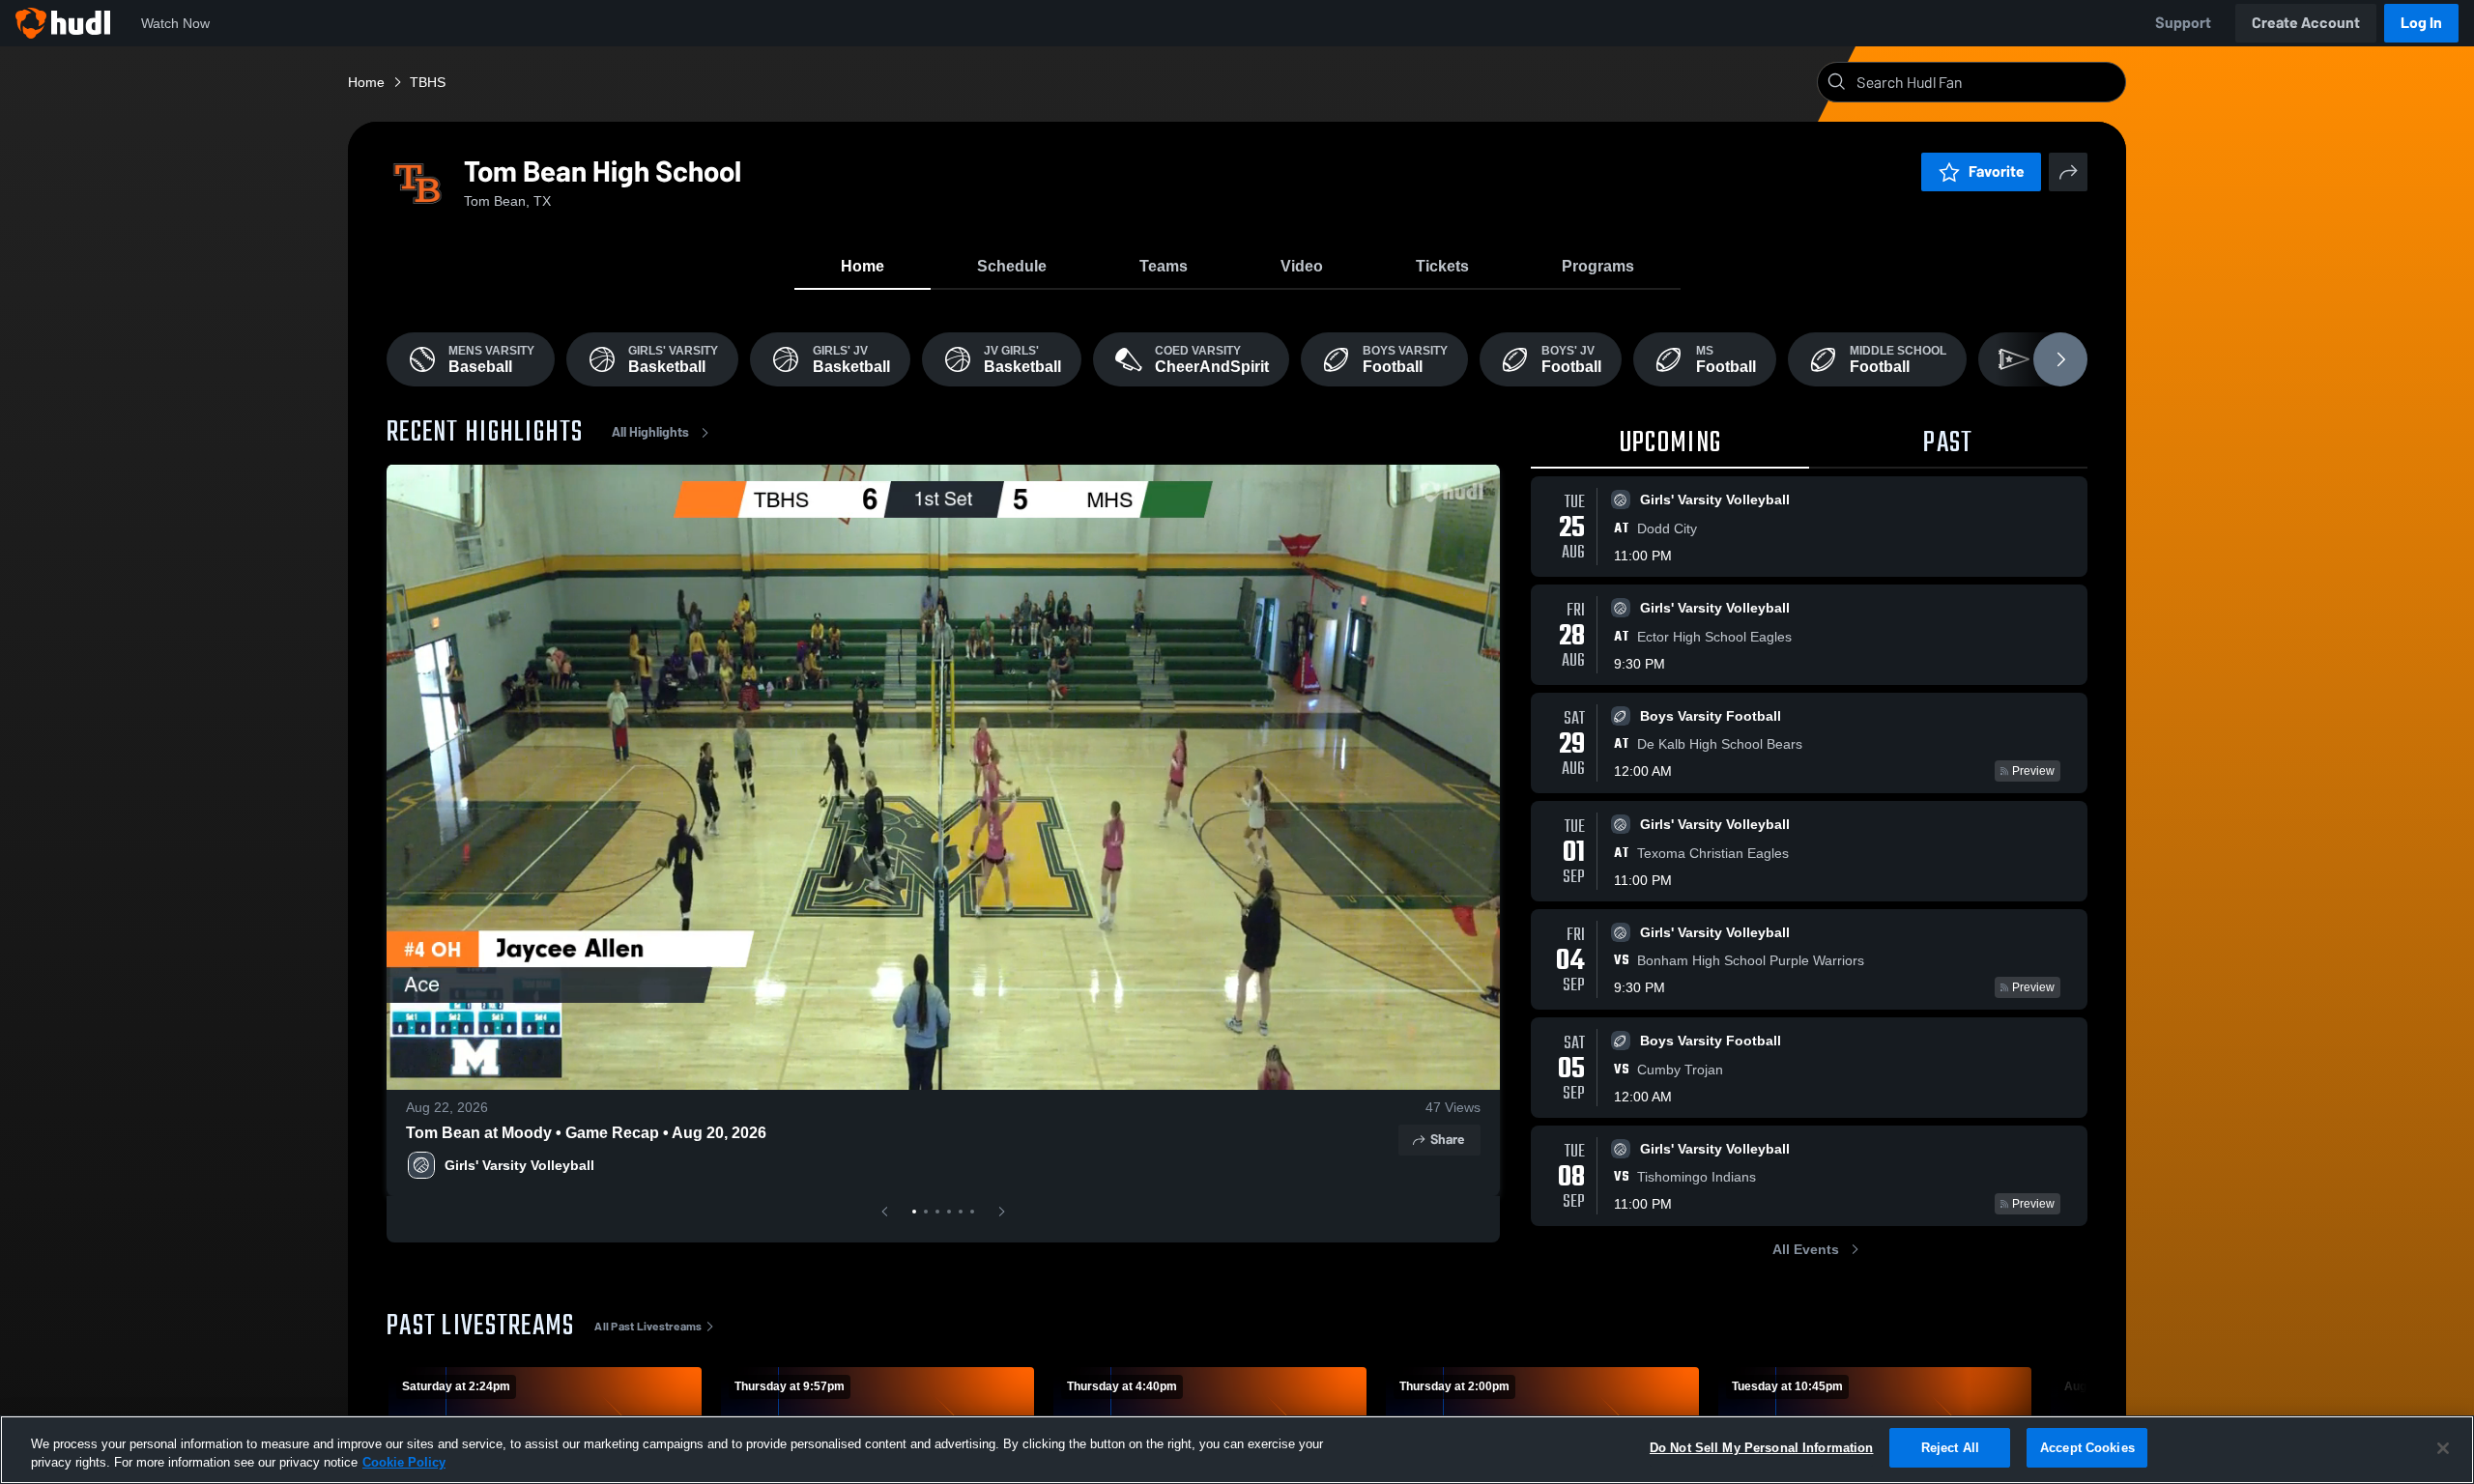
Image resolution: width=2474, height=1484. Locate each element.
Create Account (2306, 23)
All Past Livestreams (648, 1327)
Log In (2421, 23)
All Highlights (650, 432)
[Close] (2443, 1448)
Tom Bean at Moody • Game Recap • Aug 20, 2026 (586, 1133)
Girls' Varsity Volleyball (519, 1165)
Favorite (1997, 171)
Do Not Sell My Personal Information (1762, 1448)
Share (1447, 1140)
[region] (1237, 1450)
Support (2183, 23)
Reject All (1950, 1448)
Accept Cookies (2087, 1448)
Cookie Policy (404, 1463)
